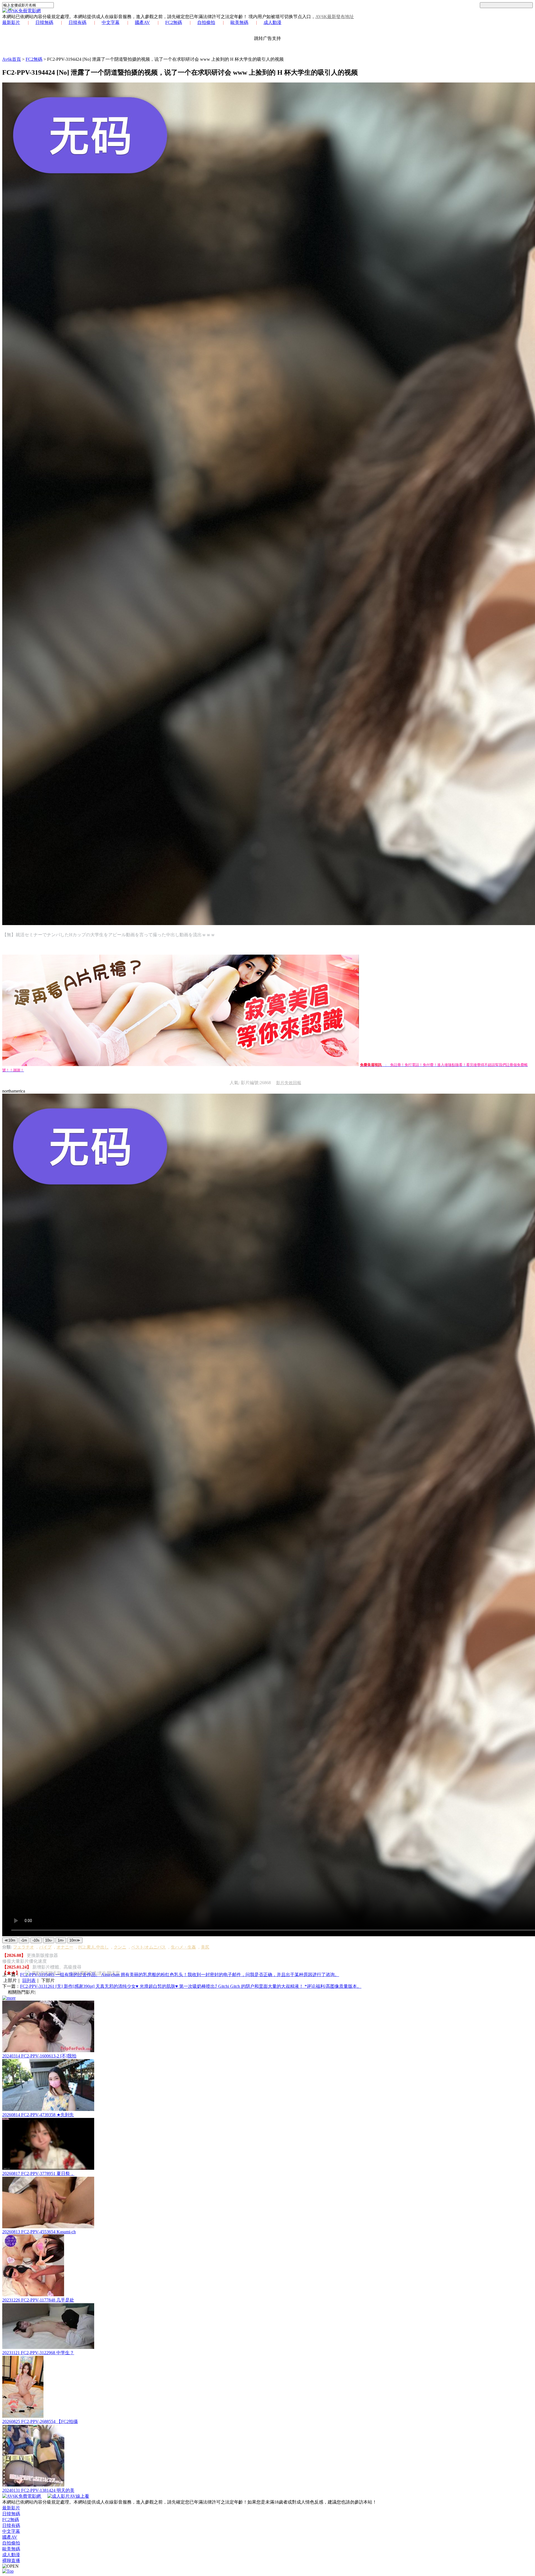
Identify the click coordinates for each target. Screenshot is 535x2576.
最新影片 (11, 22)
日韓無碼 (44, 22)
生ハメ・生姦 (183, 1947)
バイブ (45, 1947)
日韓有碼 (77, 22)
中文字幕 (111, 22)
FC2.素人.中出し (93, 1947)
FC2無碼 (174, 22)
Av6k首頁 (12, 59)
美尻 (205, 1947)
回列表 (29, 1980)
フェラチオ (24, 1947)
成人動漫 (273, 22)
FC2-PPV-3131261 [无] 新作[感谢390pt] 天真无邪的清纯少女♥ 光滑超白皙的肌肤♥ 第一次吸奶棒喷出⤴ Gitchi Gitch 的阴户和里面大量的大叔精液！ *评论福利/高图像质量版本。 (191, 1986)
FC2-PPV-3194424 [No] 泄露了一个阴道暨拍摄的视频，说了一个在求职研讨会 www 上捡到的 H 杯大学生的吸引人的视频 (165, 59)
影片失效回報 (289, 1083)
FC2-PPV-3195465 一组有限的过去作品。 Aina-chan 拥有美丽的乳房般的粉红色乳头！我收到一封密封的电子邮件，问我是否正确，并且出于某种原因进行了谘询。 (180, 1975)
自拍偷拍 (206, 22)
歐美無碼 (239, 22)
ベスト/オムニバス (149, 1947)
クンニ (120, 1947)
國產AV (142, 22)
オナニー (65, 1947)
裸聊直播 (11, 2561)
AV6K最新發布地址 (335, 17)
